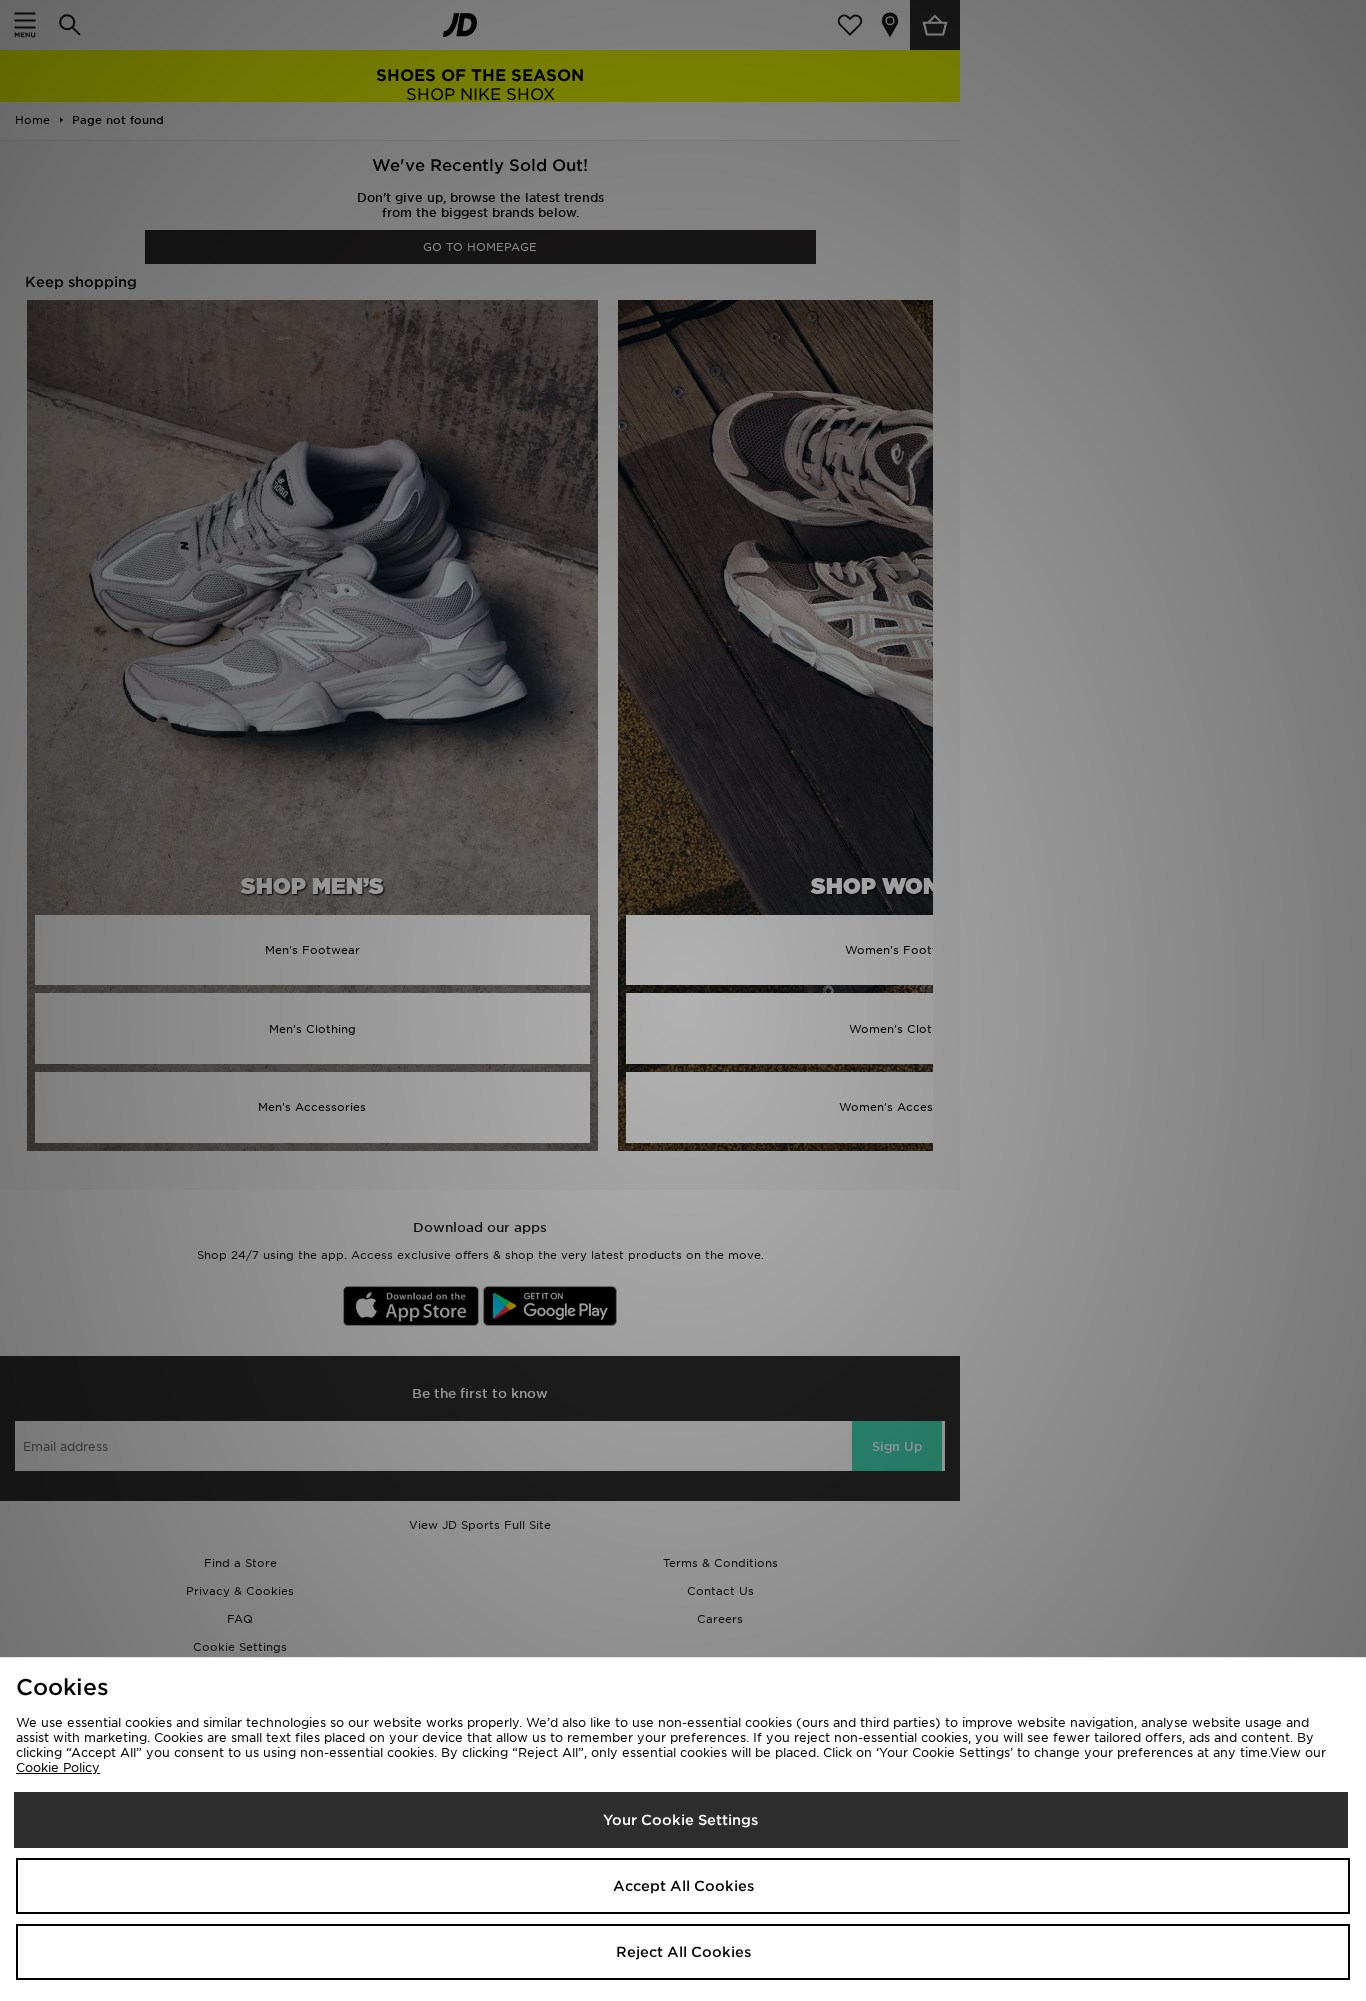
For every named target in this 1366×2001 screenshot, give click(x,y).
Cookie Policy (58, 1767)
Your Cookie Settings (680, 1820)
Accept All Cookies (683, 1886)
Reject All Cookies (683, 1952)
